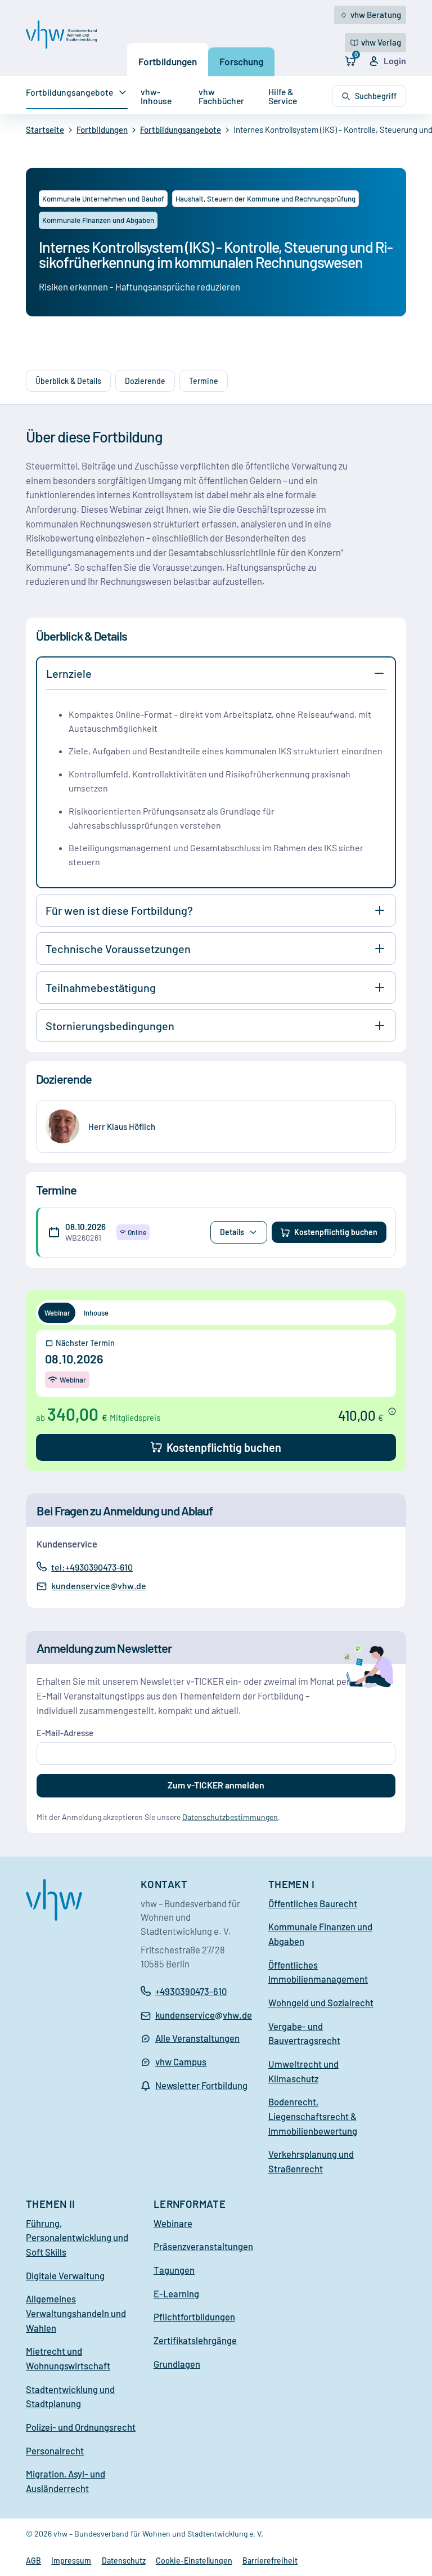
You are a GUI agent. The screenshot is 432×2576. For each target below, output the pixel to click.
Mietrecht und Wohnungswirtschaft (68, 2358)
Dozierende (145, 381)
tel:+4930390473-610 (92, 1567)
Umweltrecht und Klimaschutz (303, 2071)
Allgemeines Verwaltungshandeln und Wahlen (76, 2313)
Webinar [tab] (57, 1313)
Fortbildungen (168, 61)
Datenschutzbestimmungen (230, 1817)
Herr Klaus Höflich (122, 1126)
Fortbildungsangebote (69, 92)
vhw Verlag (381, 42)
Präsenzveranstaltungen (203, 2246)
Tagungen (174, 2270)
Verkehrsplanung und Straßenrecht (311, 2161)
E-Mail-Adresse (65, 1733)
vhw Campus (181, 2061)
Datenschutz (124, 2561)
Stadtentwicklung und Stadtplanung (70, 2396)
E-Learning (176, 2293)
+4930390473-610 (191, 1991)
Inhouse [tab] (96, 1313)
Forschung (241, 61)
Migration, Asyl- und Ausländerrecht (66, 2481)
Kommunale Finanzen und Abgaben (320, 1934)
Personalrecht (55, 2450)
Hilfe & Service (283, 96)
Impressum (71, 2561)
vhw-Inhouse (156, 96)
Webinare (173, 2223)
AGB (33, 2561)
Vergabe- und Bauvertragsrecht (304, 2033)
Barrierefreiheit (270, 2561)
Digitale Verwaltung (65, 2275)
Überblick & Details (68, 381)
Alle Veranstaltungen (197, 2038)
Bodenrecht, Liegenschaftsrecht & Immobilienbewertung (313, 2116)
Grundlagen (177, 2364)
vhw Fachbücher (221, 96)
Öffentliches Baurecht (313, 1903)
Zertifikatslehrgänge (195, 2340)
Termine (204, 381)
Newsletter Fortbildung (201, 2085)
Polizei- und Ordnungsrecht (81, 2427)
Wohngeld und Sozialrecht (321, 2002)
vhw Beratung (376, 15)
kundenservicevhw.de (98, 1586)
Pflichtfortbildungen (194, 2316)
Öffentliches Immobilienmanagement (318, 1972)
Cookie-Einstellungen (194, 2561)
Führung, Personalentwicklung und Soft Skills (77, 2237)
